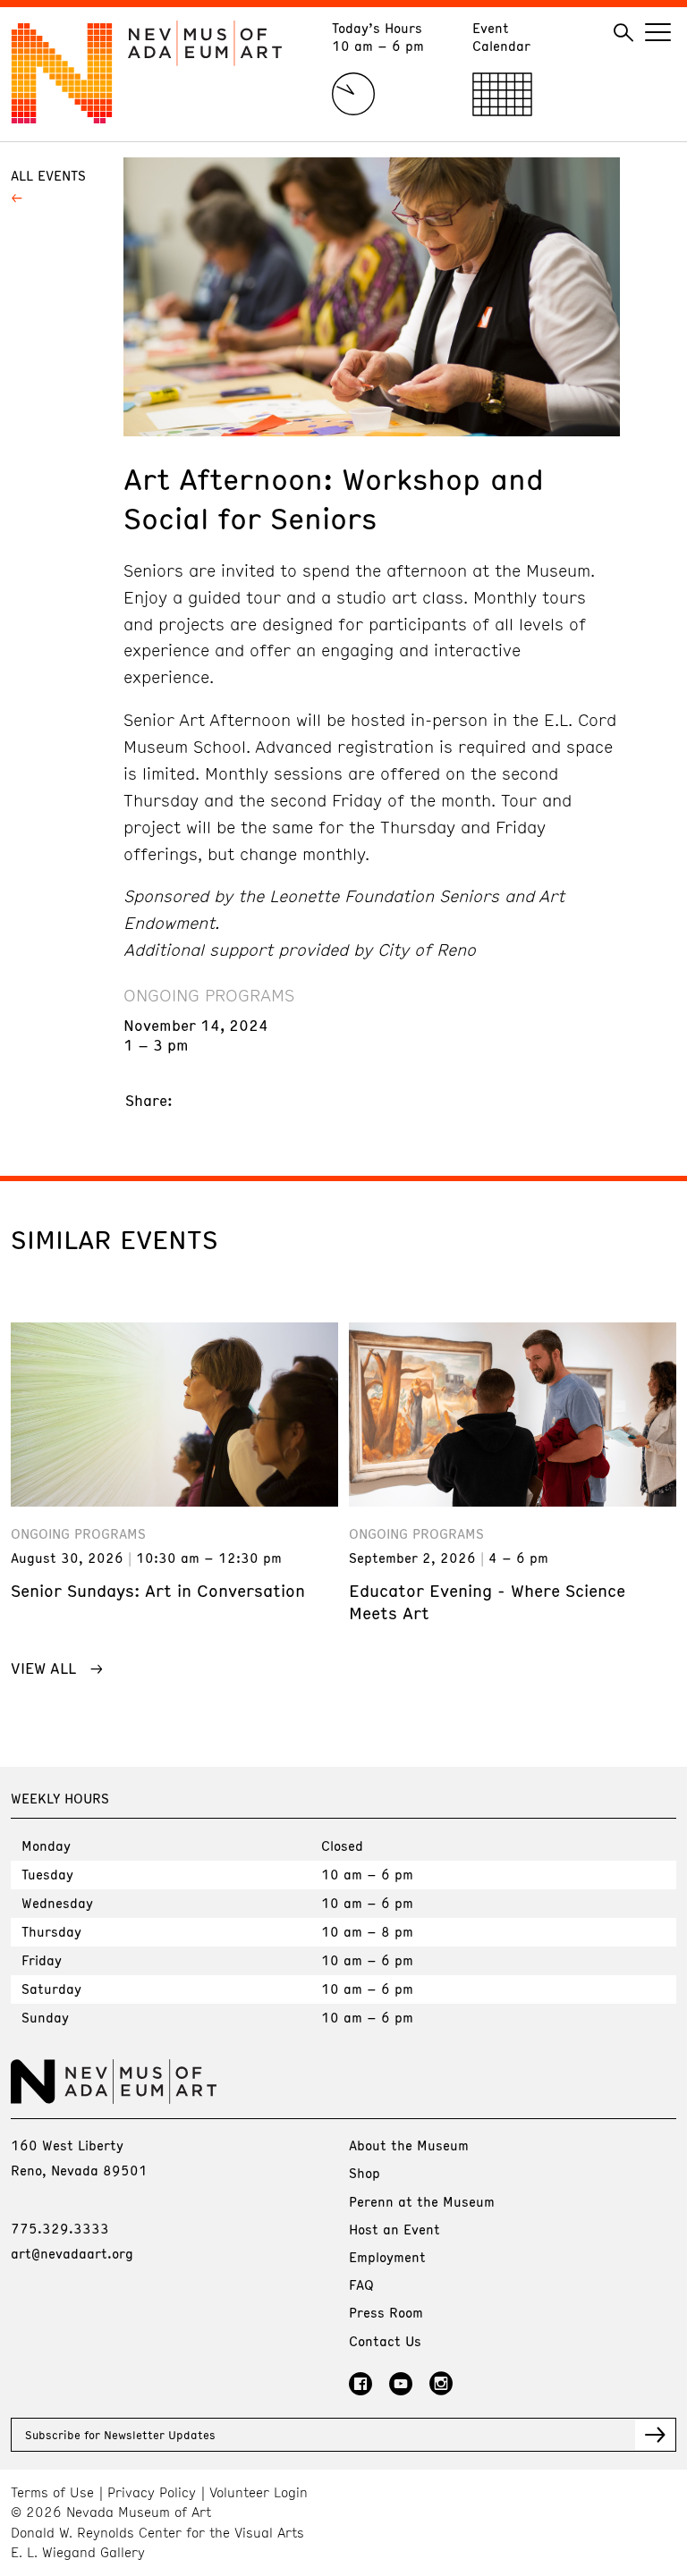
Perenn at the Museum (422, 2201)
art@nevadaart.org (72, 2253)
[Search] (623, 33)
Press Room (386, 2312)
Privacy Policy (152, 2492)
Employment (387, 2257)
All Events (48, 175)
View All (43, 1668)
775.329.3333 (60, 2228)
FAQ (361, 2285)
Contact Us (385, 2341)
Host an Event (394, 2229)
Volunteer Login (259, 2492)
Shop (365, 2173)
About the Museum (409, 2145)
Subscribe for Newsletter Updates (120, 2435)
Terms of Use (52, 2492)
